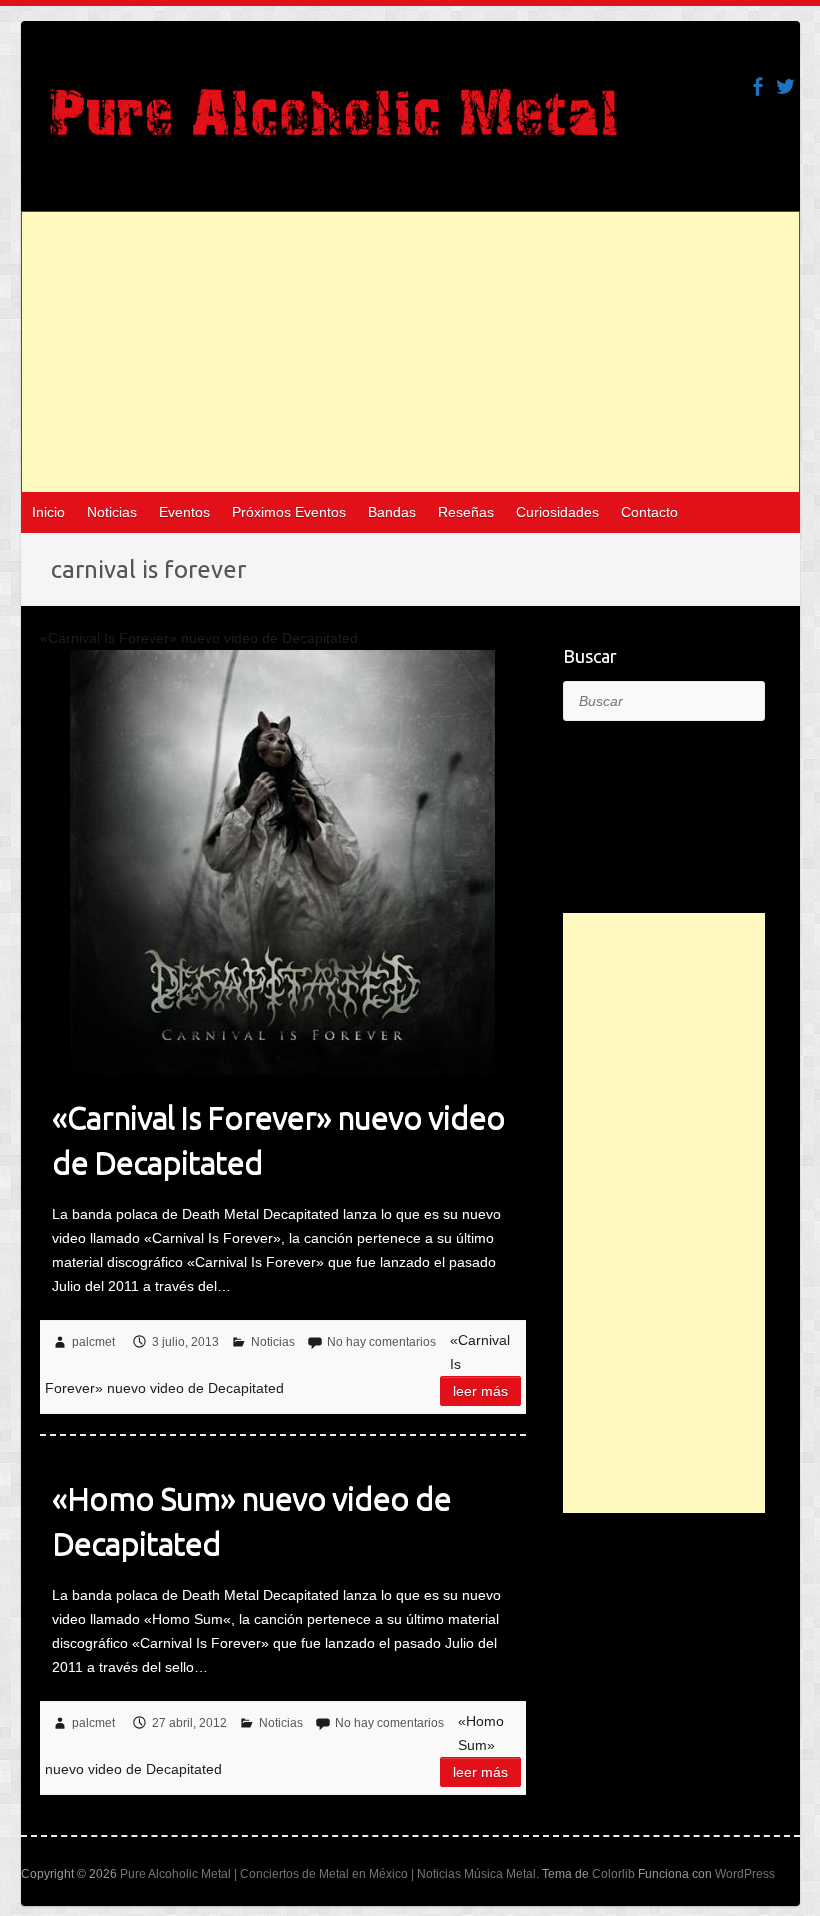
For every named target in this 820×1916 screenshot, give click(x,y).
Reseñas (466, 512)
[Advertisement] (410, 352)
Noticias (112, 512)
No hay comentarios (381, 1342)
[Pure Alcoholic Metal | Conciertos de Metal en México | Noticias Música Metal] (333, 122)
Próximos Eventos (289, 512)
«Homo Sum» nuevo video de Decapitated (251, 1520)
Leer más (480, 1391)
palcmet (93, 1342)
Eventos (184, 512)
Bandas (392, 512)
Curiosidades (557, 512)
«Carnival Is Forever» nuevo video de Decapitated (278, 1139)
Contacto (649, 512)
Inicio (48, 512)
